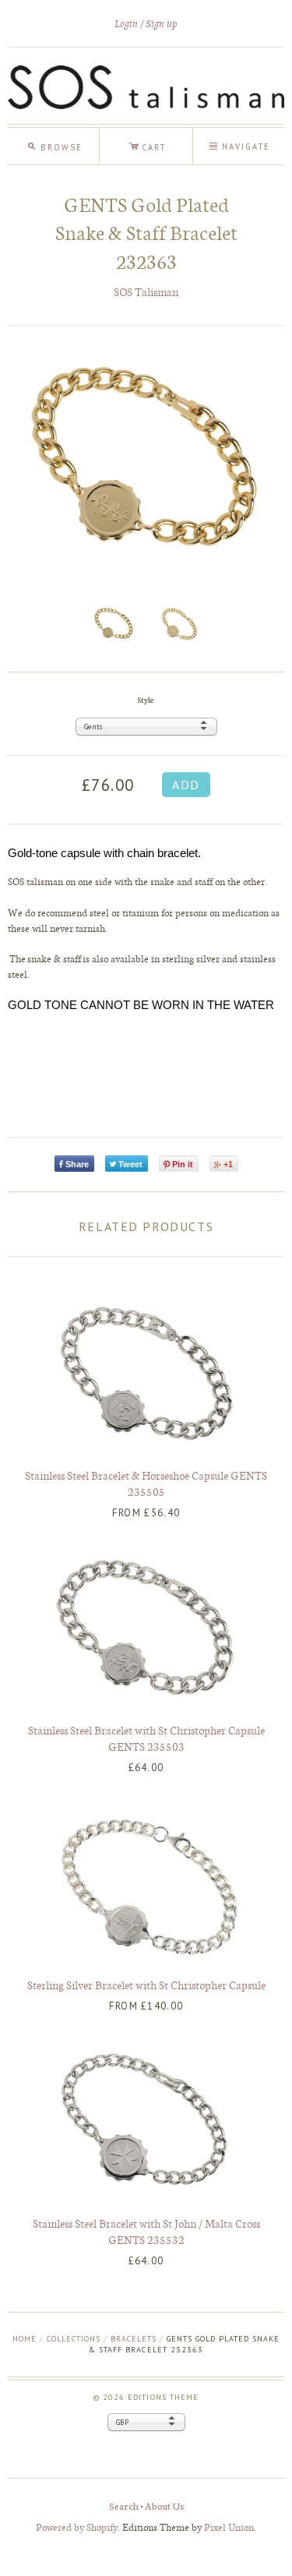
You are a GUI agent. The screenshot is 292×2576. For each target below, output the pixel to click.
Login (126, 24)
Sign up (162, 24)
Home (25, 2339)
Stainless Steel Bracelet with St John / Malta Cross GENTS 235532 (146, 2231)
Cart (147, 145)
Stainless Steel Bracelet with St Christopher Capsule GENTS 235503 (146, 1738)
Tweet (130, 1164)
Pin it (183, 1164)
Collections (74, 2339)
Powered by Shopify (77, 2527)
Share (77, 1164)
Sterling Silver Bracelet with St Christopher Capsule (146, 1985)
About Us (164, 2505)
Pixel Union (229, 2527)
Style (146, 699)
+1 (228, 1164)
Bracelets (134, 2339)
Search (124, 2505)
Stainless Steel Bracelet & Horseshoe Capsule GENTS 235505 (146, 1483)
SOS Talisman (146, 292)
